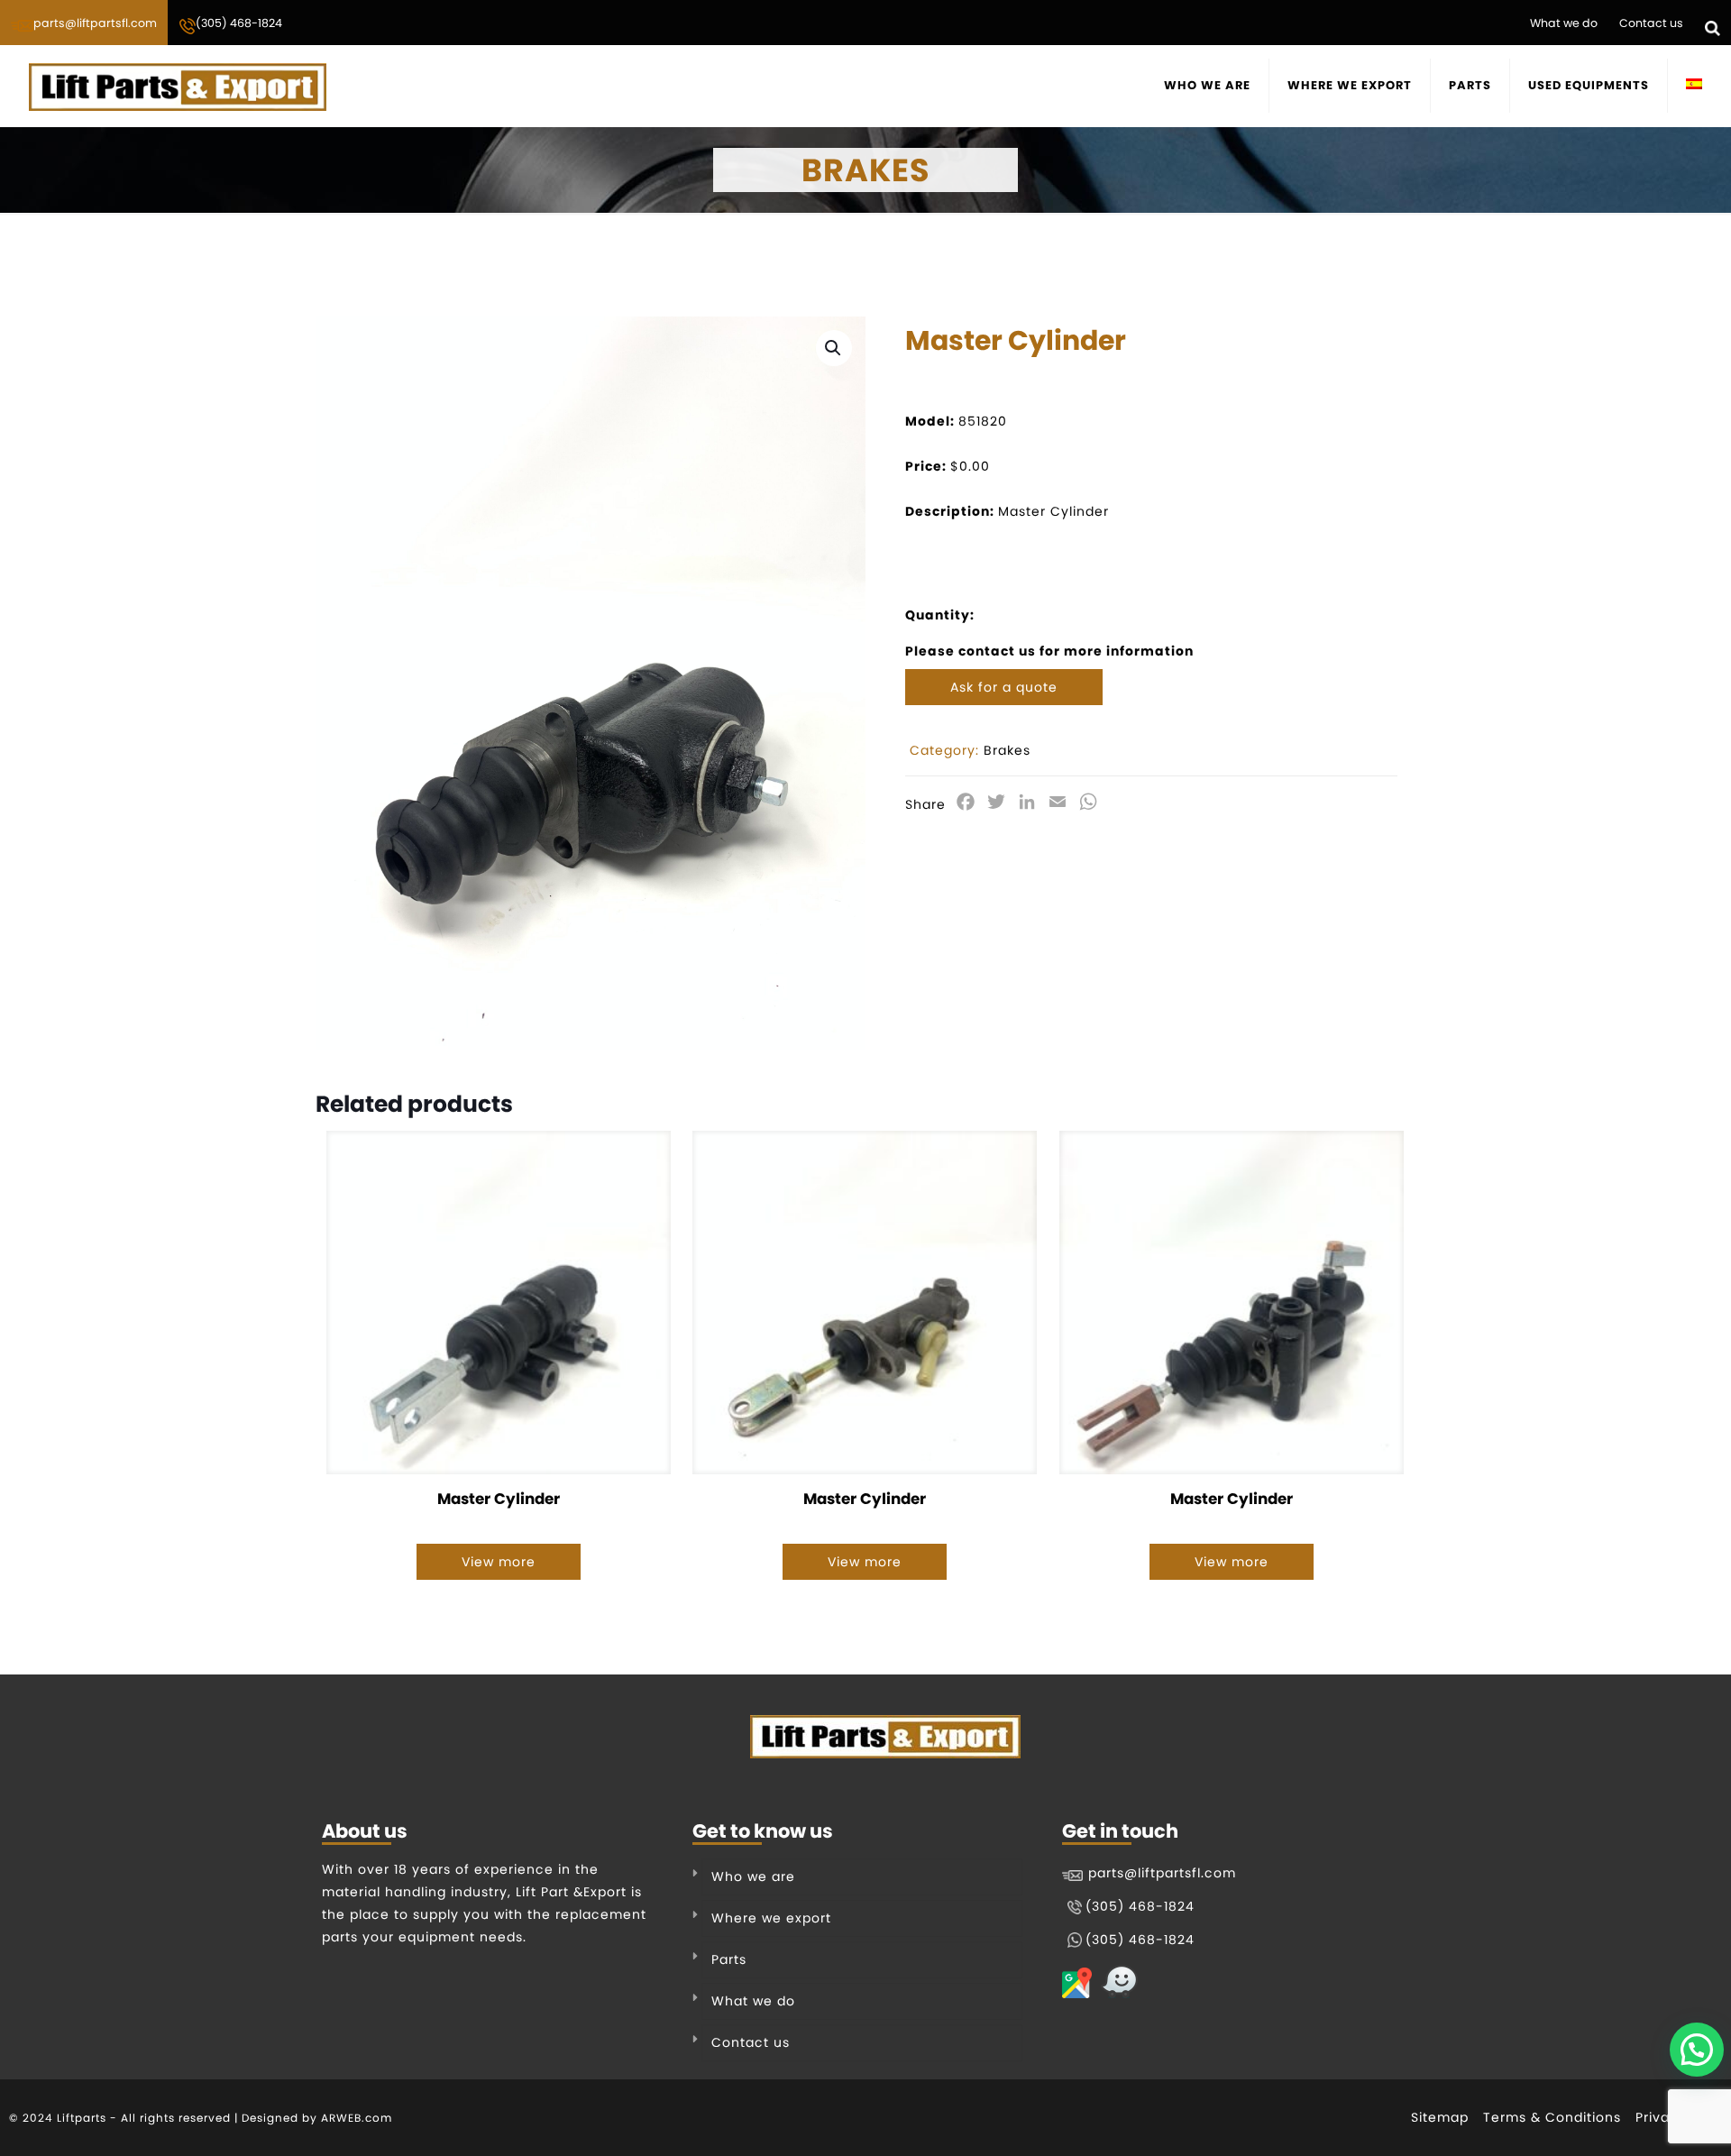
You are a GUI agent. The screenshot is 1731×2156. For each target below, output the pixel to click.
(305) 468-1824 (239, 23)
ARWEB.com (357, 2118)
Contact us (1651, 23)
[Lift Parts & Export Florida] (178, 86)
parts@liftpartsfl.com (95, 23)
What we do (1564, 23)
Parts (729, 1959)
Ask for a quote (1004, 687)
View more (499, 1562)
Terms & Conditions (1552, 2117)
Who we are (753, 1876)
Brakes (1007, 750)
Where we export (771, 1918)
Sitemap (1440, 2117)
